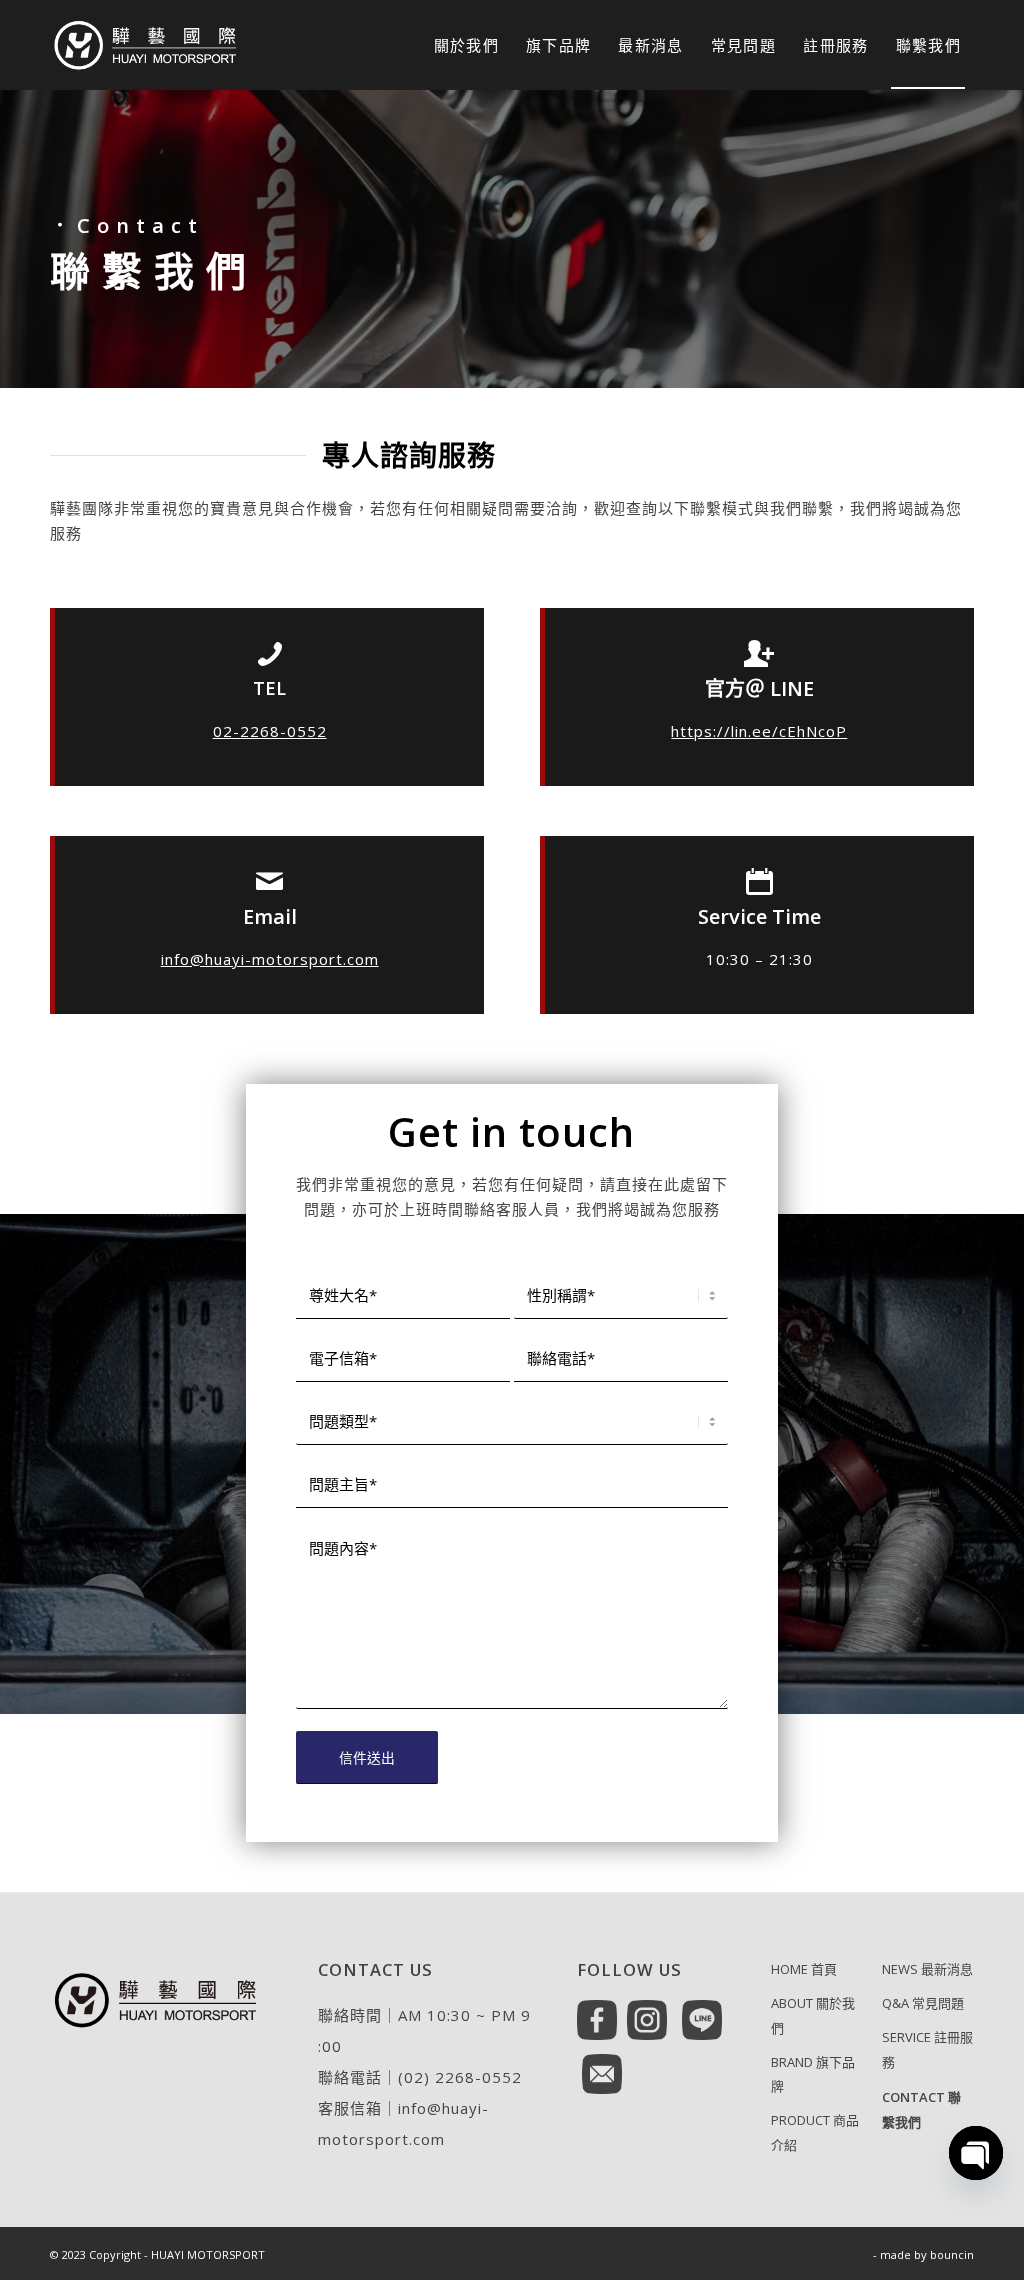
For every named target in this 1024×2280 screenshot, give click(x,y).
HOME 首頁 (804, 1969)
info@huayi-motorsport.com (270, 959)
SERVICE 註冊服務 (927, 2049)
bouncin (952, 2254)
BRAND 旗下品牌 (813, 2074)
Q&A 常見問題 (923, 2003)
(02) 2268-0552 (460, 2077)
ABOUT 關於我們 (813, 2015)
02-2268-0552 (270, 731)
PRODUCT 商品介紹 (815, 2132)
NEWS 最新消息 (927, 1969)
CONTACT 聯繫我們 (921, 2109)
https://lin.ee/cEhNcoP (759, 731)
